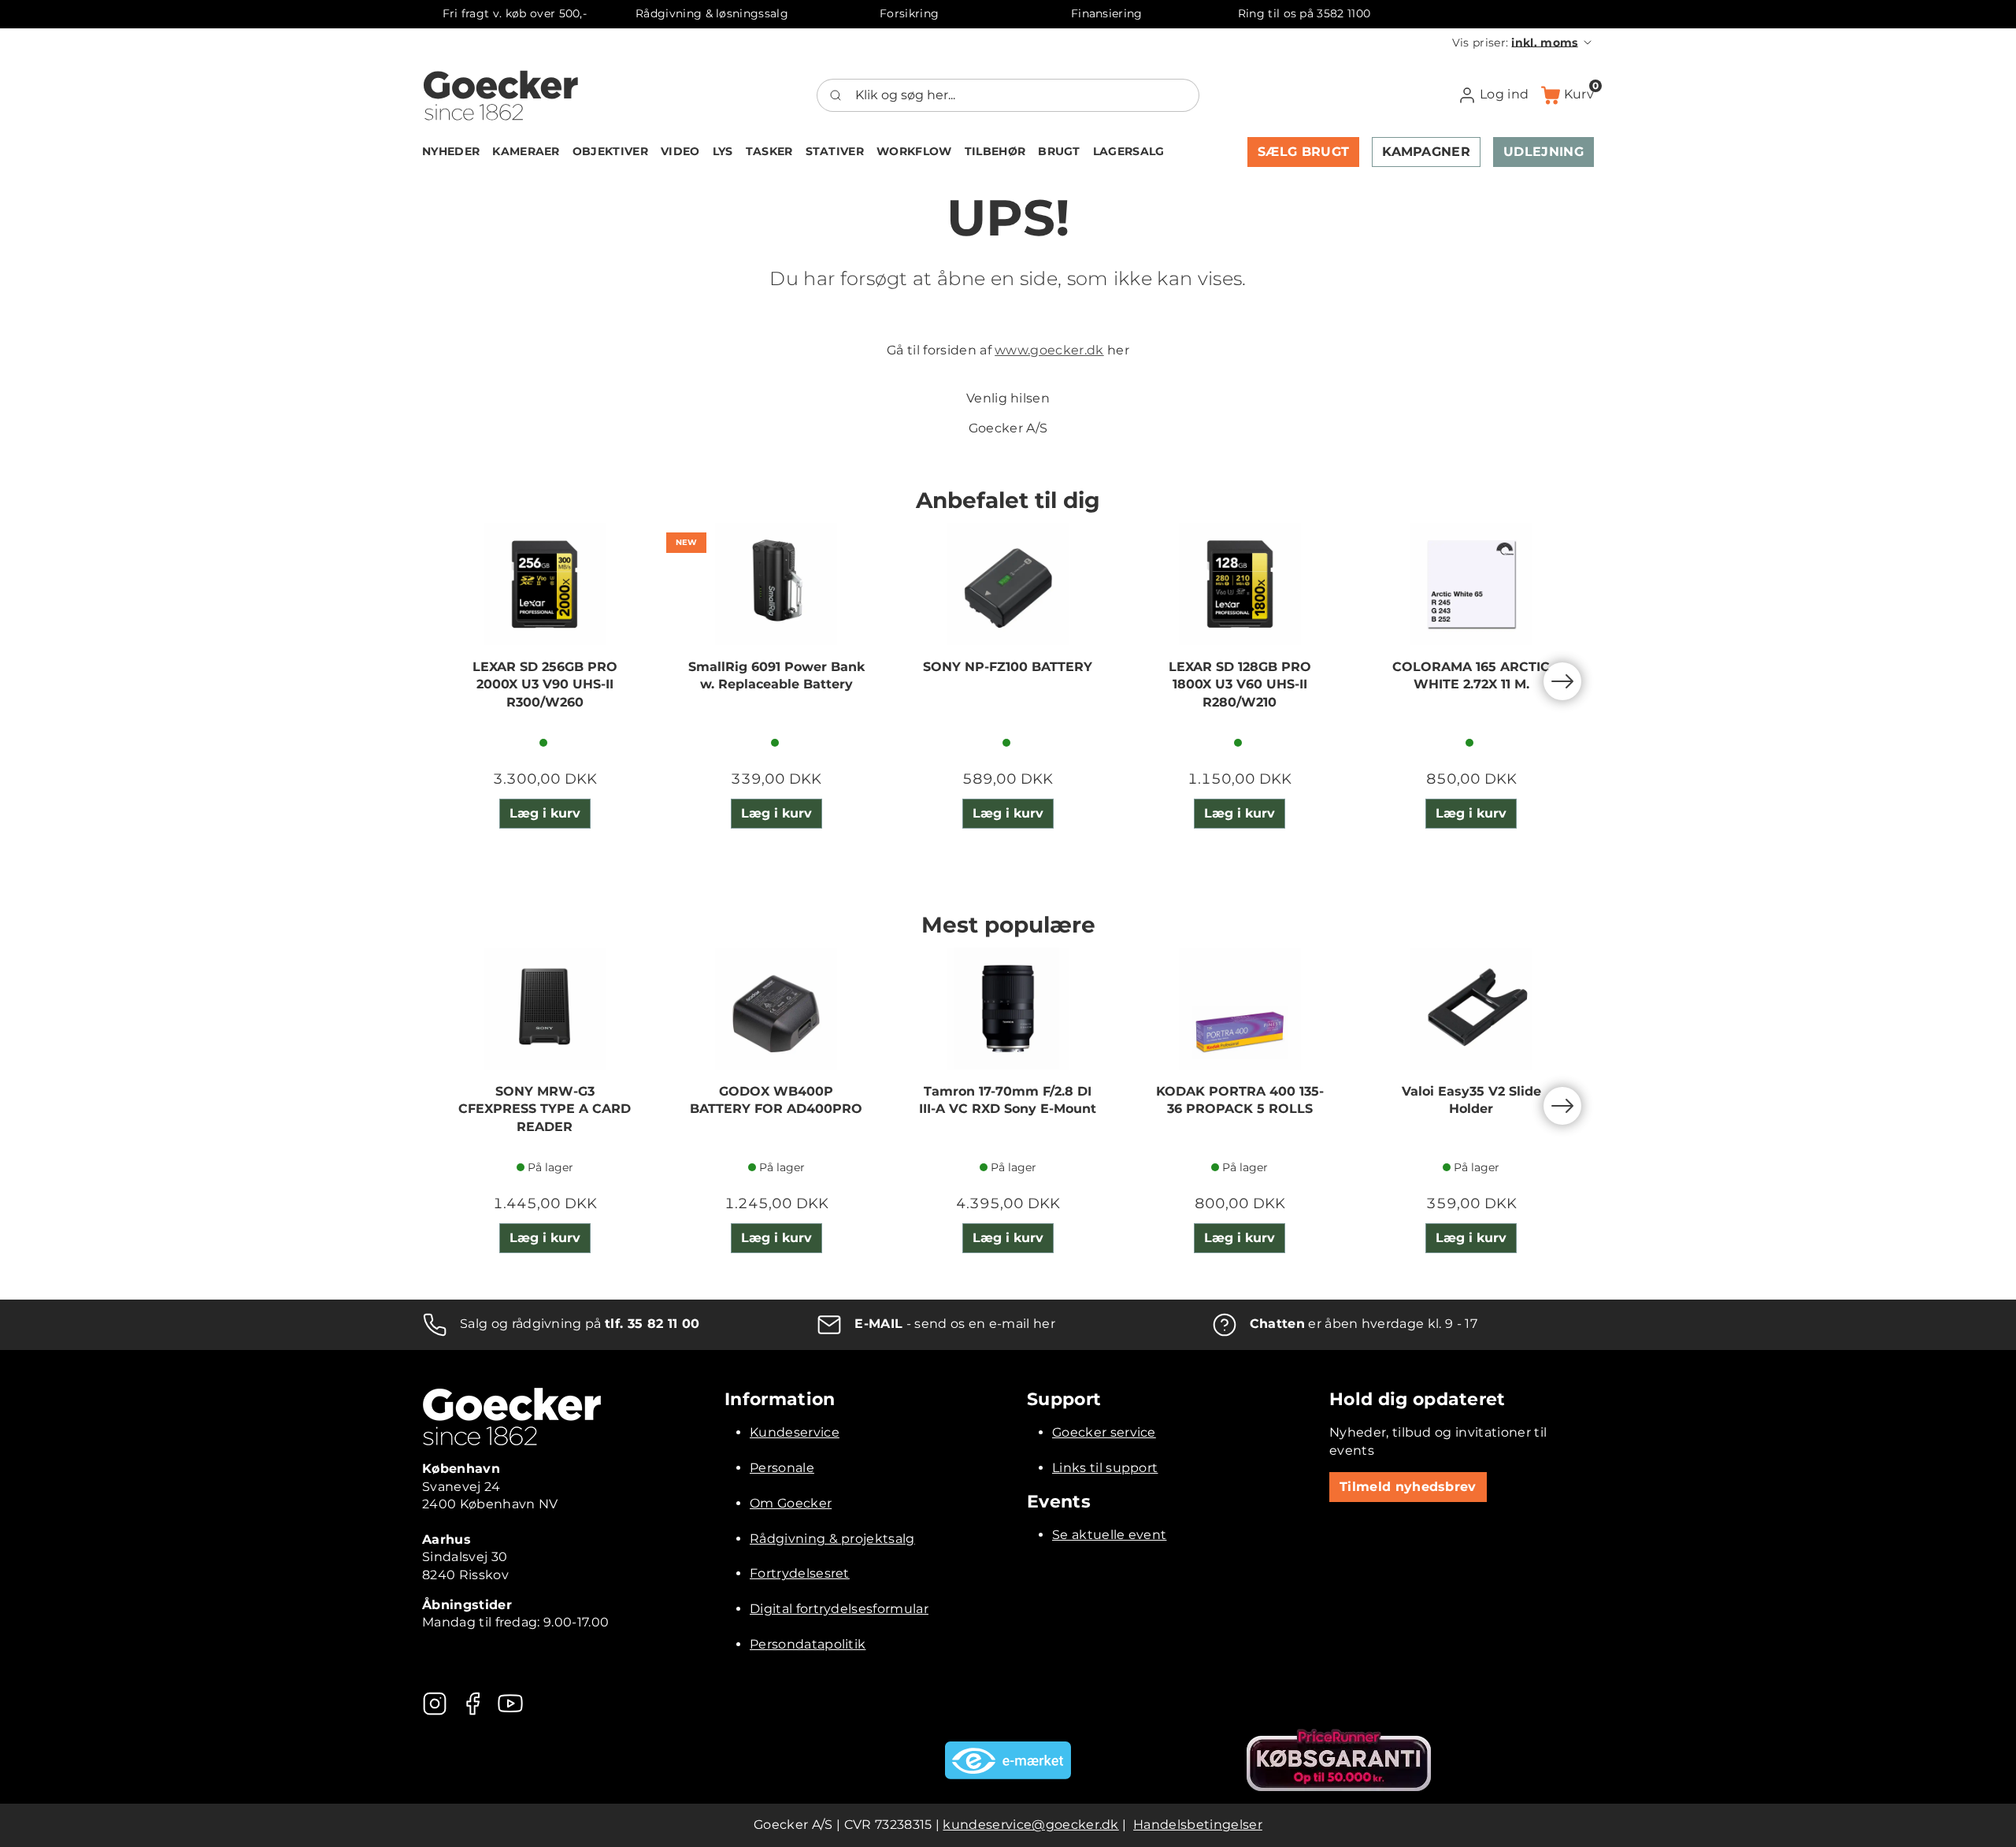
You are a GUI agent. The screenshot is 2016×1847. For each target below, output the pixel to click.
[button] (1523, 43)
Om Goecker (791, 1503)
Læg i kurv (545, 813)
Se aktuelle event (1109, 1535)
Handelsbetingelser (1198, 1825)
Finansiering (1107, 13)
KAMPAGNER (1426, 152)
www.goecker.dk (1049, 350)
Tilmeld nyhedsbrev (1408, 1487)
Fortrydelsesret (800, 1573)
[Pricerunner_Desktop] (1339, 1760)
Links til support (1105, 1468)
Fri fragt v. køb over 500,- (515, 13)
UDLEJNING (1543, 152)
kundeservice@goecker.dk (1030, 1825)
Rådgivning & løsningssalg (712, 13)
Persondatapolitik (808, 1644)
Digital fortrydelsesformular (839, 1609)
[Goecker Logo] (501, 95)
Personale (782, 1468)
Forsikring (909, 13)
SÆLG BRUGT (1303, 152)
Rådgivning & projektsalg (832, 1539)
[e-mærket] (1008, 1760)
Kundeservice (795, 1432)
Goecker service (1104, 1432)
